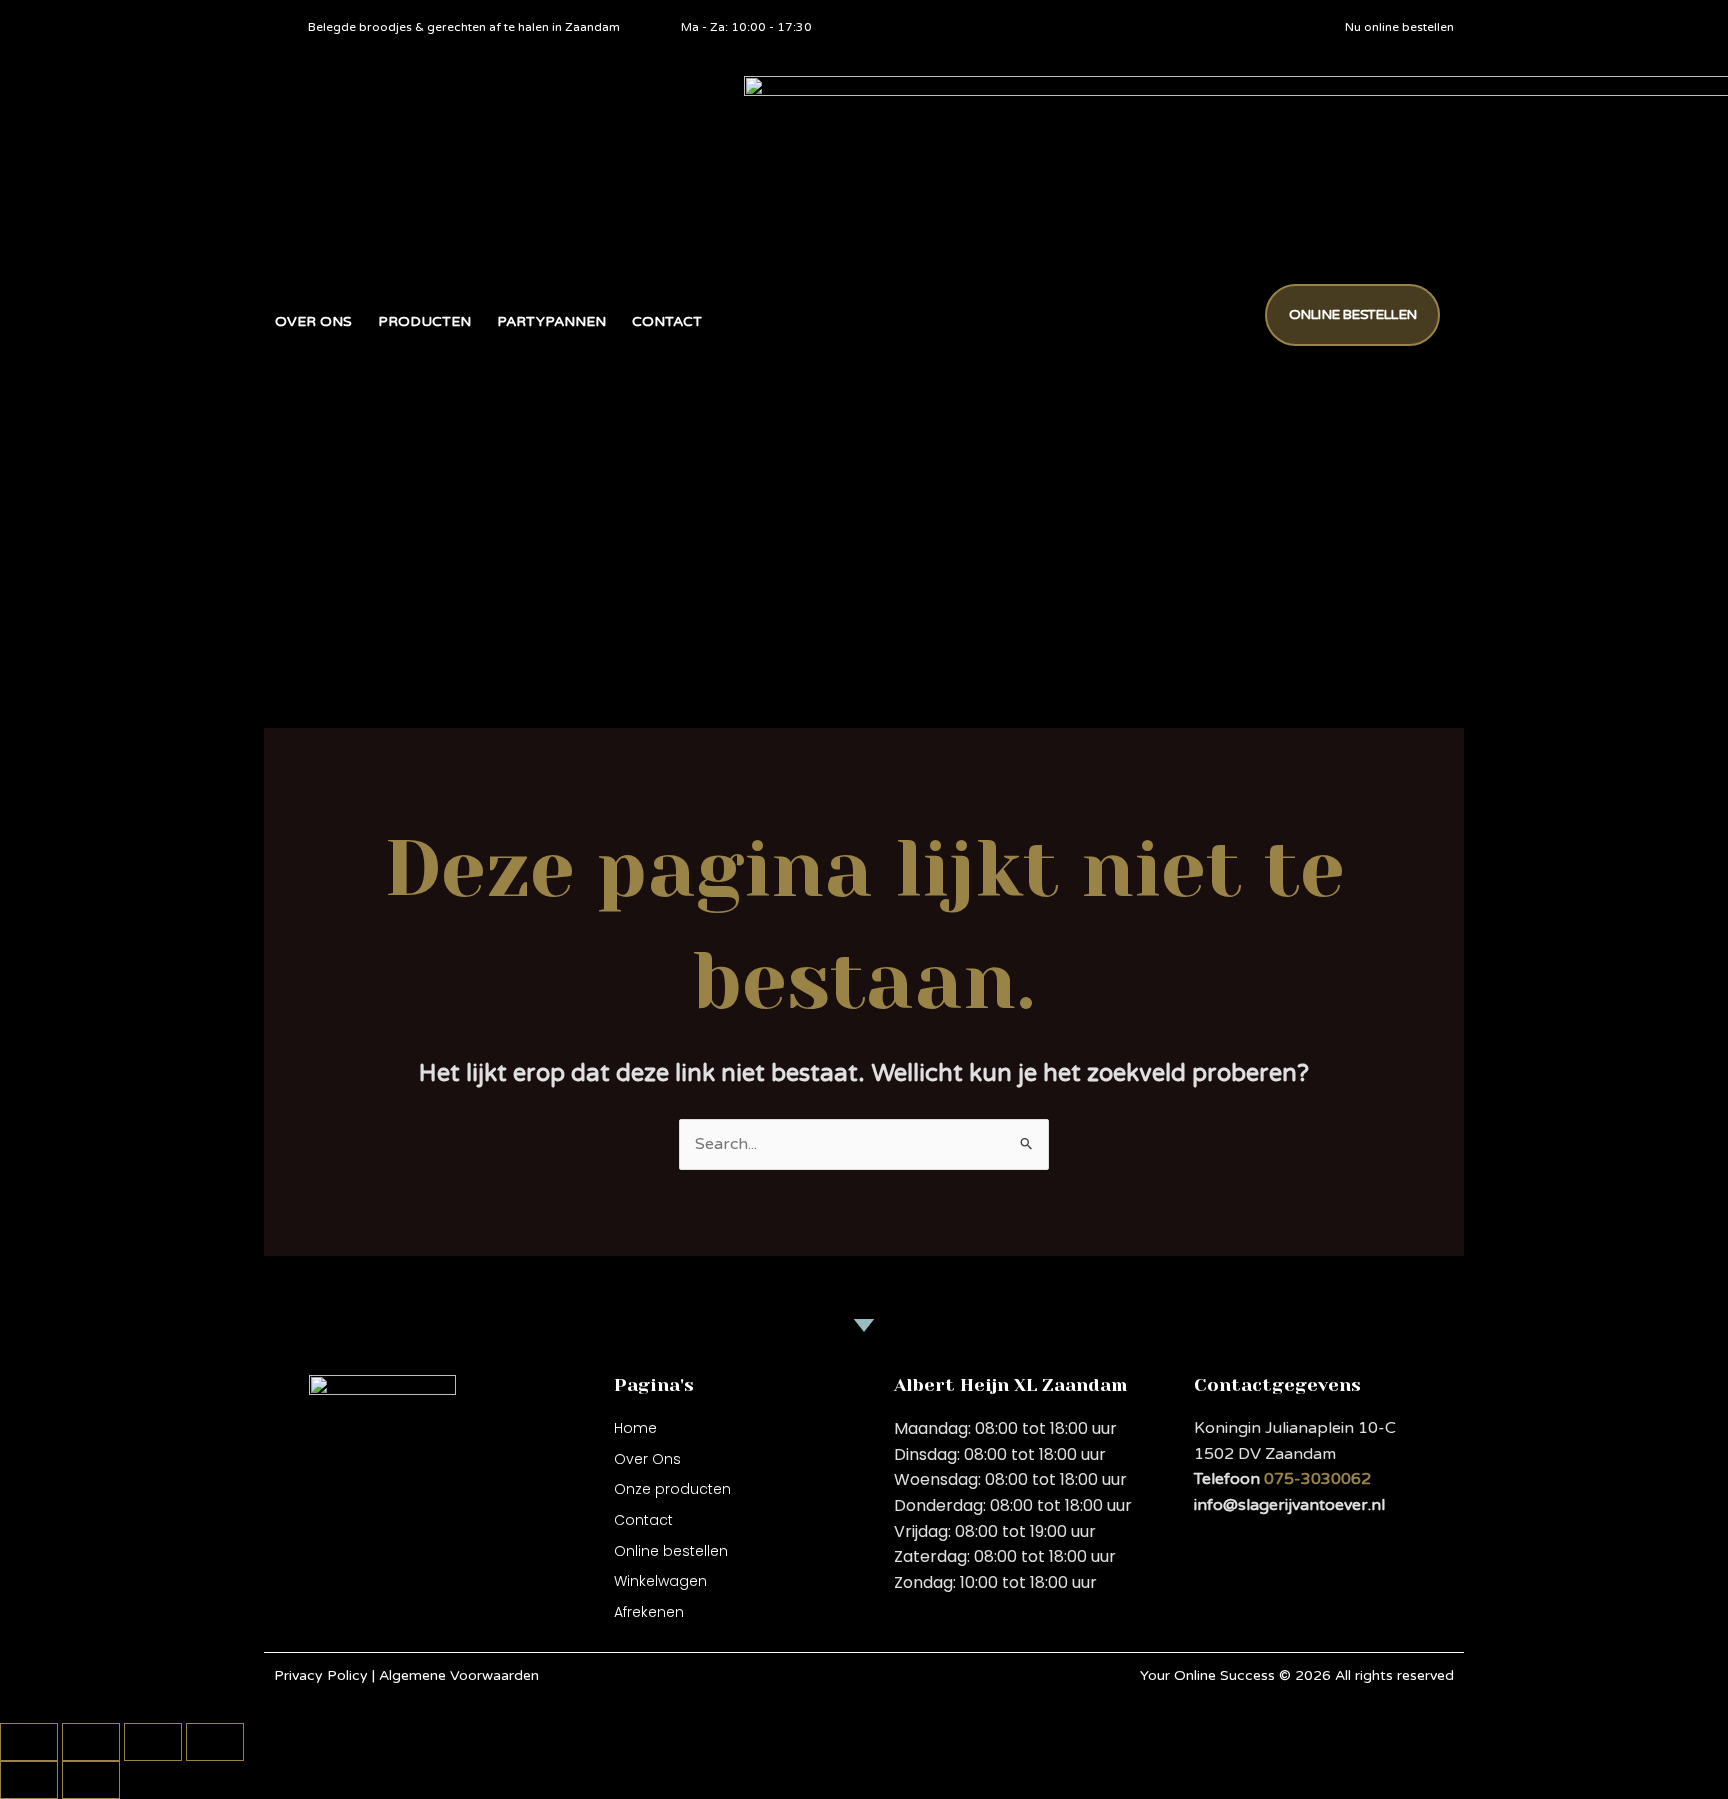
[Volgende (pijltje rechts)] (91, 1780)
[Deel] (153, 1742)
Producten (424, 321)
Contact (667, 321)
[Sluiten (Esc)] (215, 1742)
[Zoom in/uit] (29, 1742)
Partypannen (551, 321)
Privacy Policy (323, 1675)
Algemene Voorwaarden (459, 1675)
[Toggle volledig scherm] (91, 1742)
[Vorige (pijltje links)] (29, 1780)
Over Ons (313, 321)
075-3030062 (1317, 1479)
